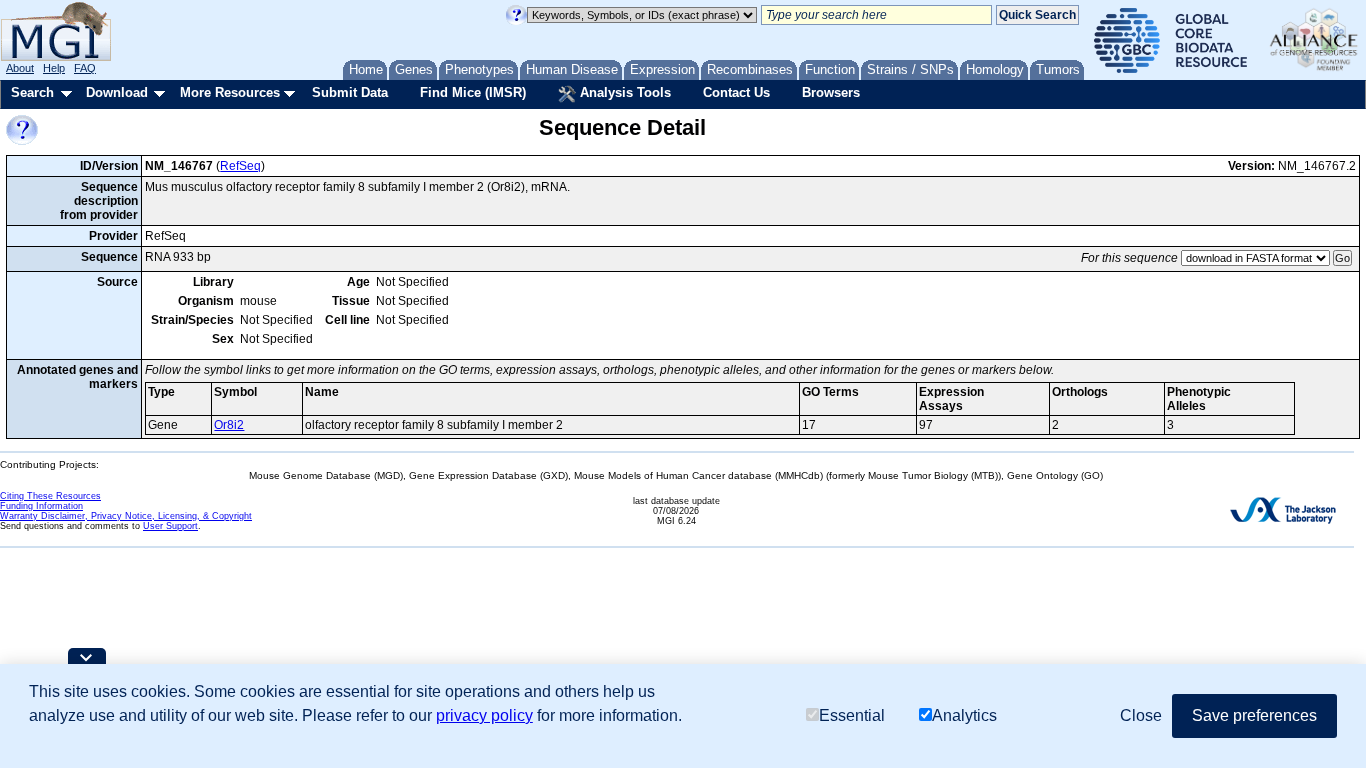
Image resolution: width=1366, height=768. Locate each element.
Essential (852, 715)
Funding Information (41, 506)
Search (32, 92)
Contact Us (736, 92)
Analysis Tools (623, 92)
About (20, 68)
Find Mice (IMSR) (473, 92)
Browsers (831, 92)
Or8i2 (229, 425)
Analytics (964, 715)
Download (117, 92)
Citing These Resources (50, 496)
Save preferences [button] (1254, 715)
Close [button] (1141, 715)
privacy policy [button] (484, 715)
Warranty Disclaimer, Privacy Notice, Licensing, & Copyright (126, 516)
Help (54, 68)
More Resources (230, 92)
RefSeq (240, 166)
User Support (170, 526)
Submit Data (350, 92)
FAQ (85, 68)
